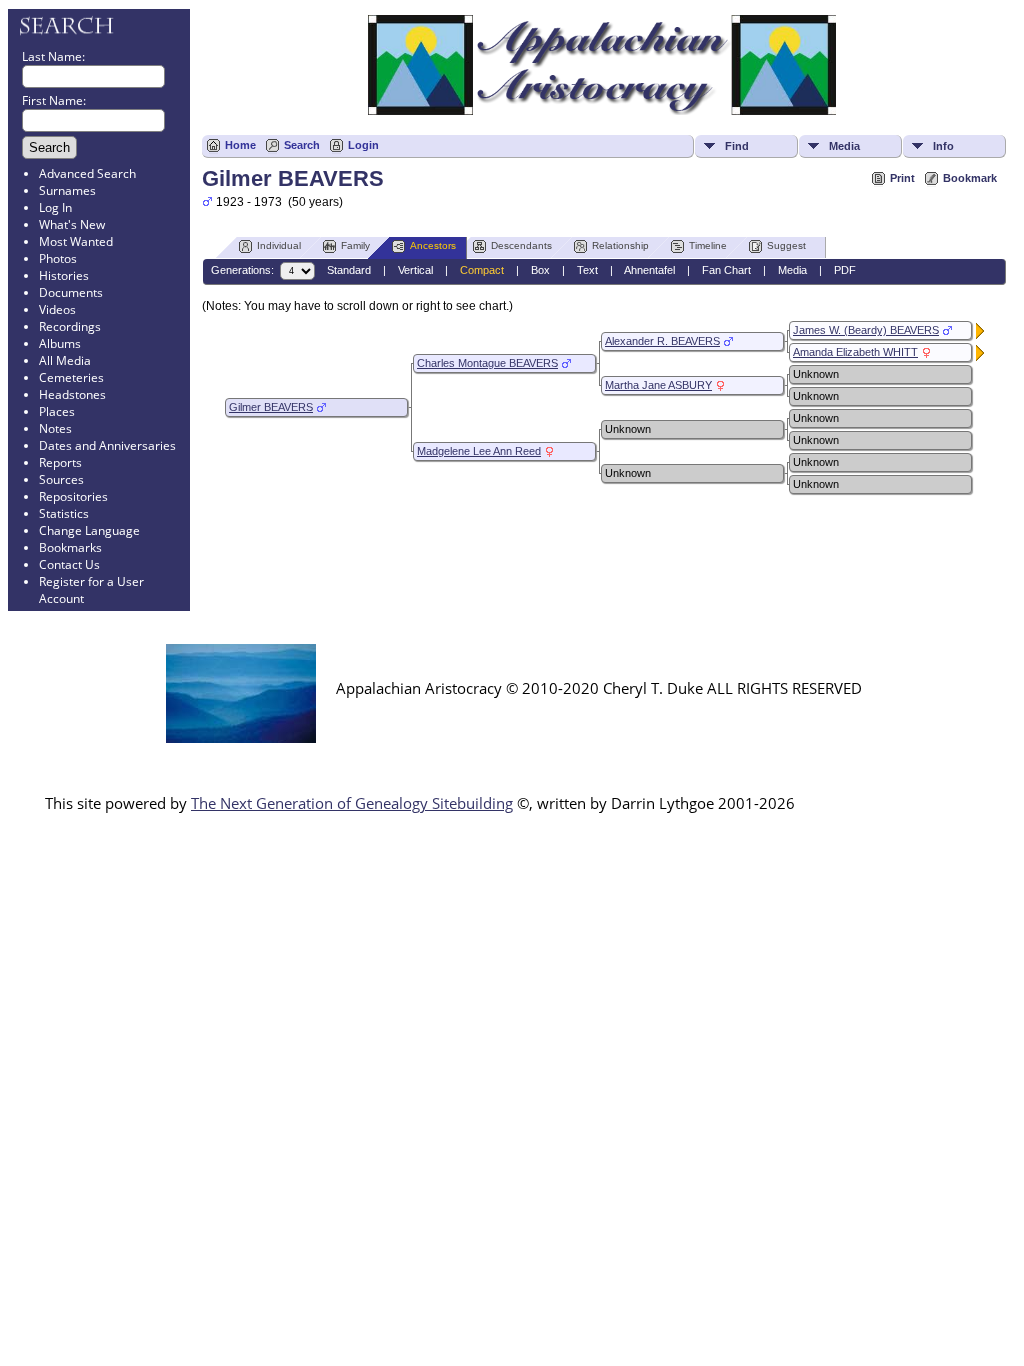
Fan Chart (726, 270)
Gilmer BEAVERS (271, 407)
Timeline (708, 245)
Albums (60, 343)
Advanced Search (87, 173)
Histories (64, 275)
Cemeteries (71, 377)
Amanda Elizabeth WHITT (855, 352)
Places (57, 411)
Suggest (786, 245)
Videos (57, 309)
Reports (60, 462)
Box (540, 270)
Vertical (415, 270)
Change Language (89, 530)
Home (240, 145)
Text (587, 270)
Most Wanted (76, 241)
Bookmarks (70, 547)
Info (943, 146)
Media (844, 146)
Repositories (73, 496)
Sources (61, 479)
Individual (279, 245)
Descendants (521, 245)
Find (737, 146)
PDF (845, 270)
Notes (55, 428)
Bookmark (970, 178)
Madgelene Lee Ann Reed (479, 451)
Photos (58, 258)
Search (302, 145)
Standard (349, 270)
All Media (65, 360)
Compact (482, 270)
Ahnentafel (649, 270)
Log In (55, 207)
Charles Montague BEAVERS (487, 363)
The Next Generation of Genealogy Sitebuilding (352, 803)
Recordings (70, 326)
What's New (72, 224)
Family (355, 245)
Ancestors (433, 245)
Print (902, 178)
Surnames (67, 190)
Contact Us (69, 564)
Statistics (64, 513)
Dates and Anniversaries (107, 445)
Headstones (72, 394)
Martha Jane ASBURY (658, 385)
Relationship (620, 245)
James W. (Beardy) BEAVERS (866, 330)
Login (363, 145)
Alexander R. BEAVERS (662, 341)
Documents (71, 292)
